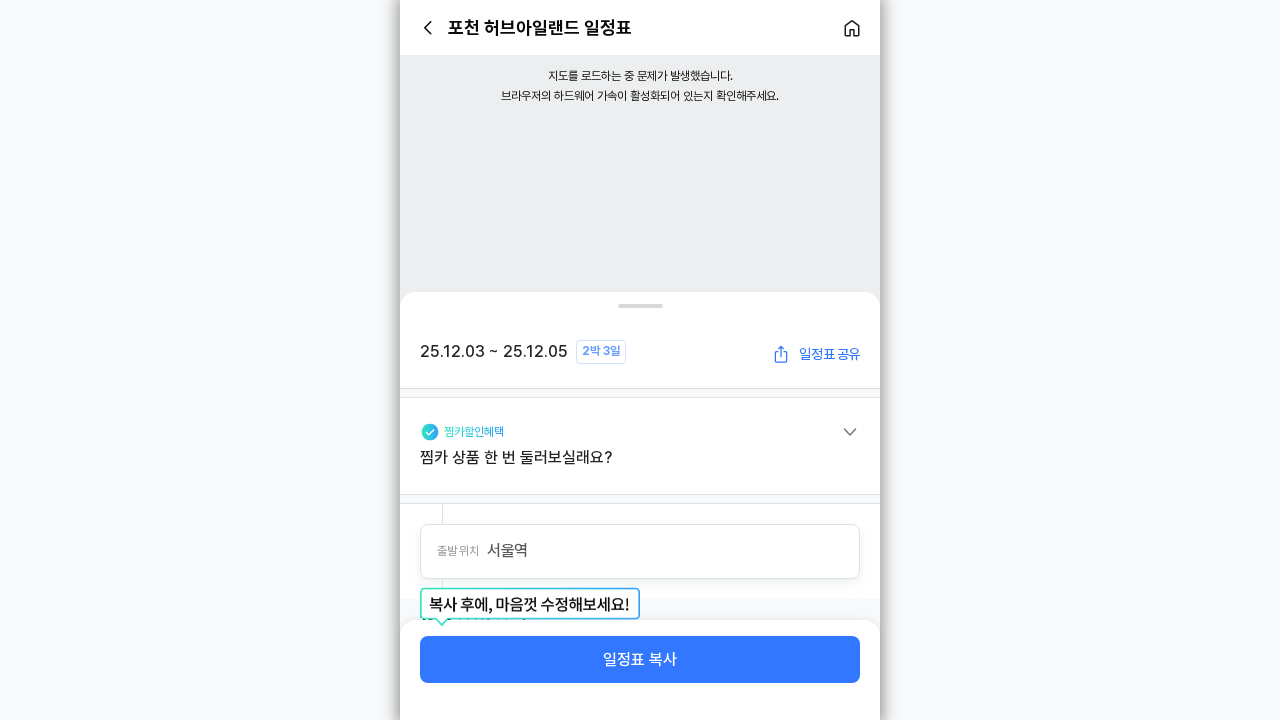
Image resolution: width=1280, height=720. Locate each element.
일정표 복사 (640, 659)
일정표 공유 (829, 354)
